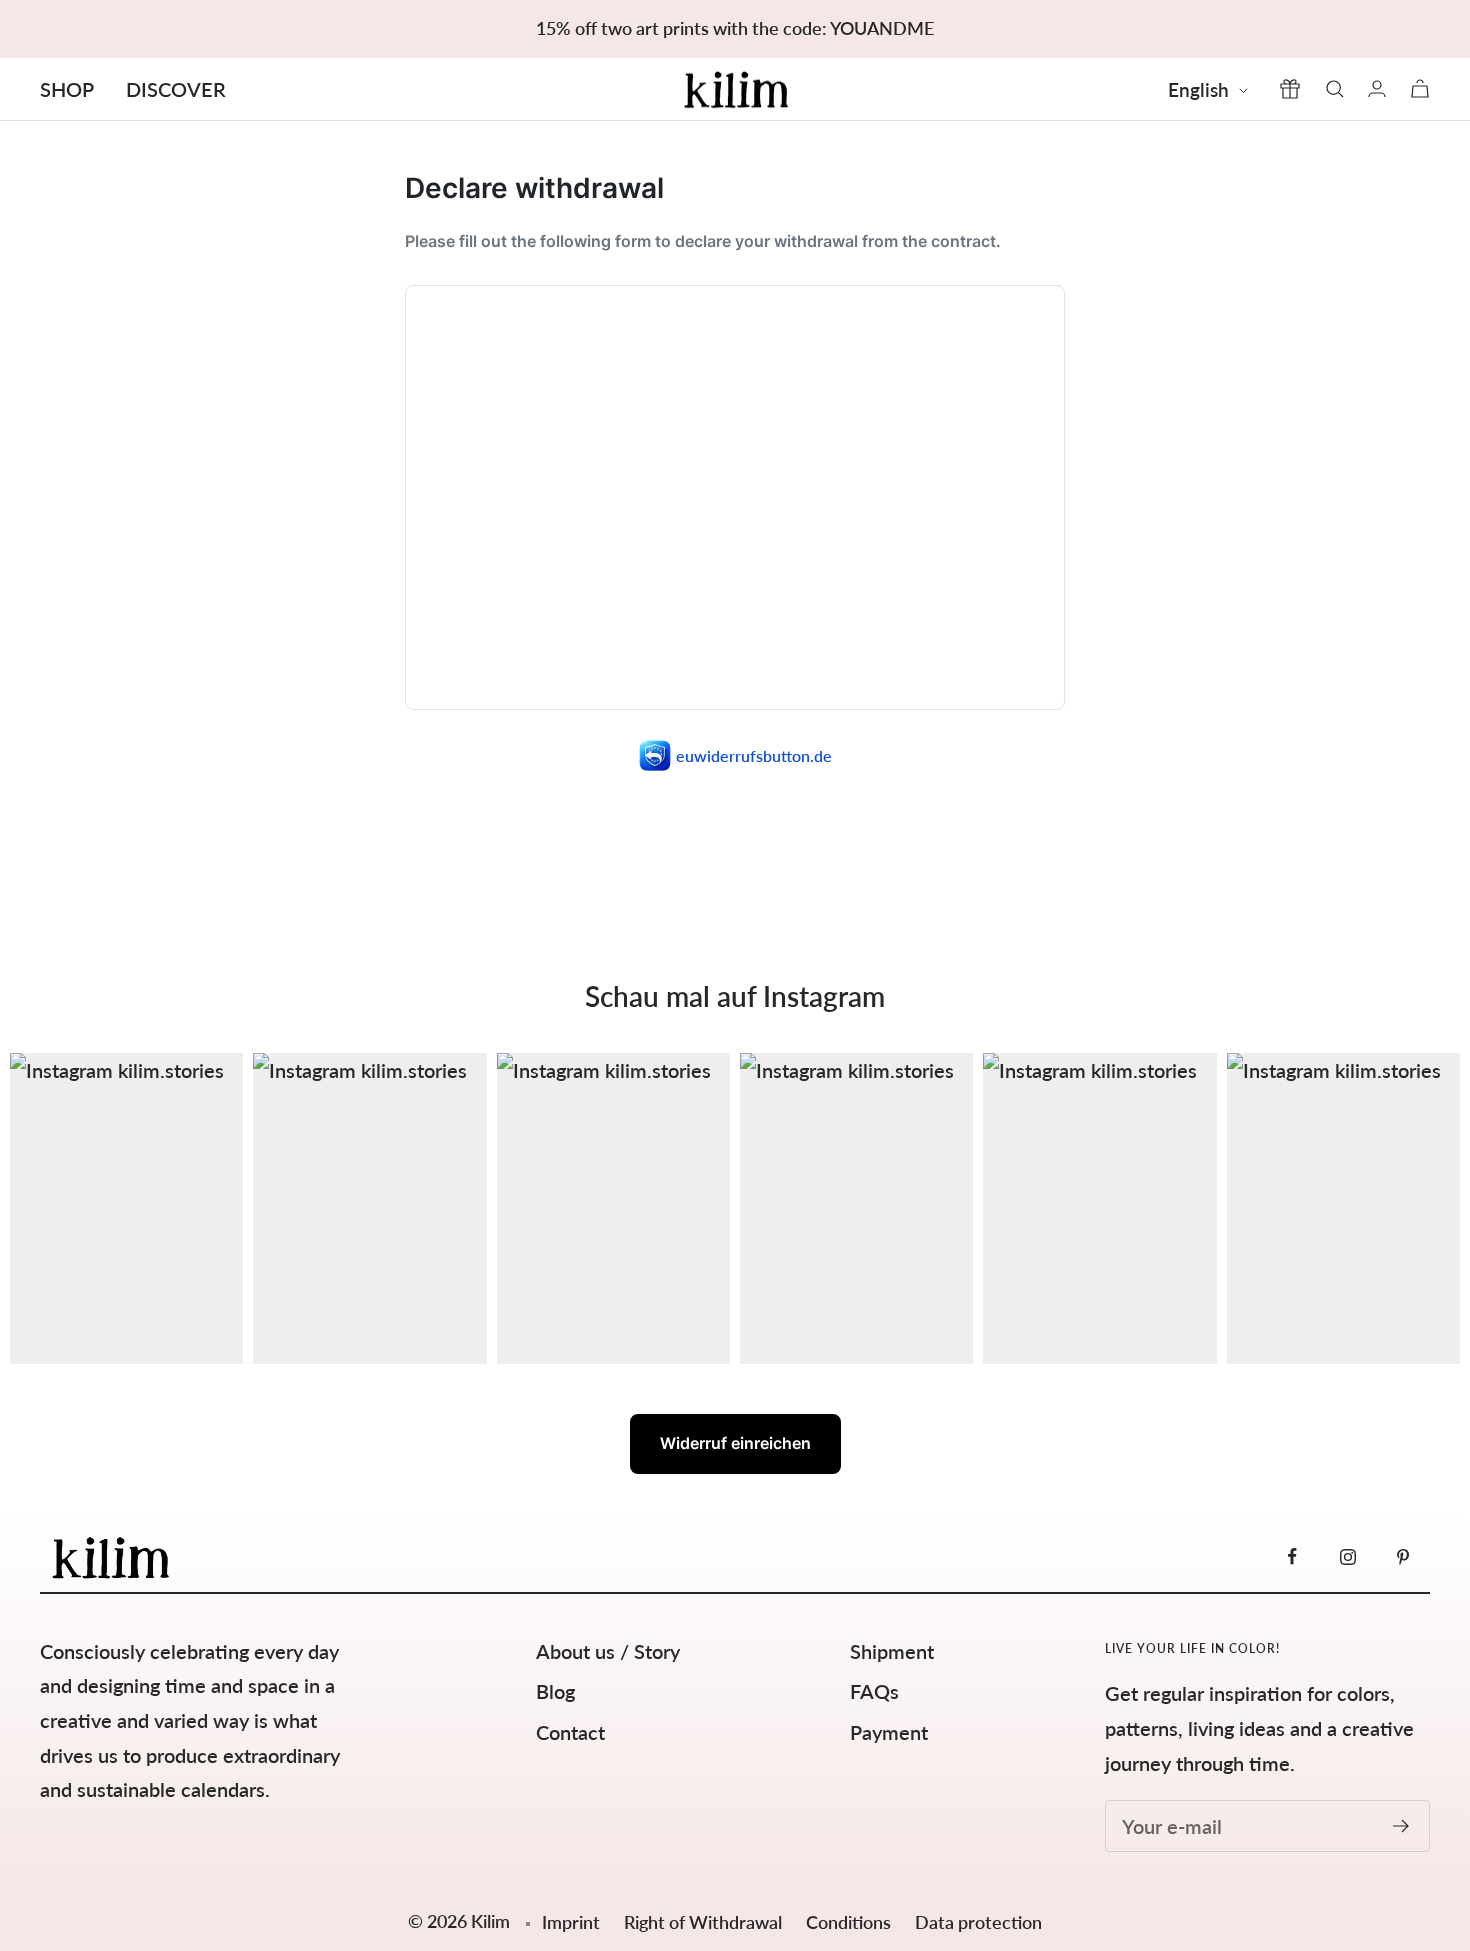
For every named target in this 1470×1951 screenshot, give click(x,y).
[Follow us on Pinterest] (1402, 1556)
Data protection (978, 1922)
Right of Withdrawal (705, 1922)
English (1198, 89)
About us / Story (608, 1651)
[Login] (1377, 88)
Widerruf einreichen (735, 1443)
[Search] (1335, 89)
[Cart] (1420, 88)
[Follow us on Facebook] (1292, 1556)
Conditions (850, 1922)
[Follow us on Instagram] (1347, 1556)
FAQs (874, 1691)
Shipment (892, 1651)
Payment (889, 1732)
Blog (555, 1691)
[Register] (1401, 1826)
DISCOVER (176, 89)
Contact (570, 1732)
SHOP (67, 89)
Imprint (571, 1922)
